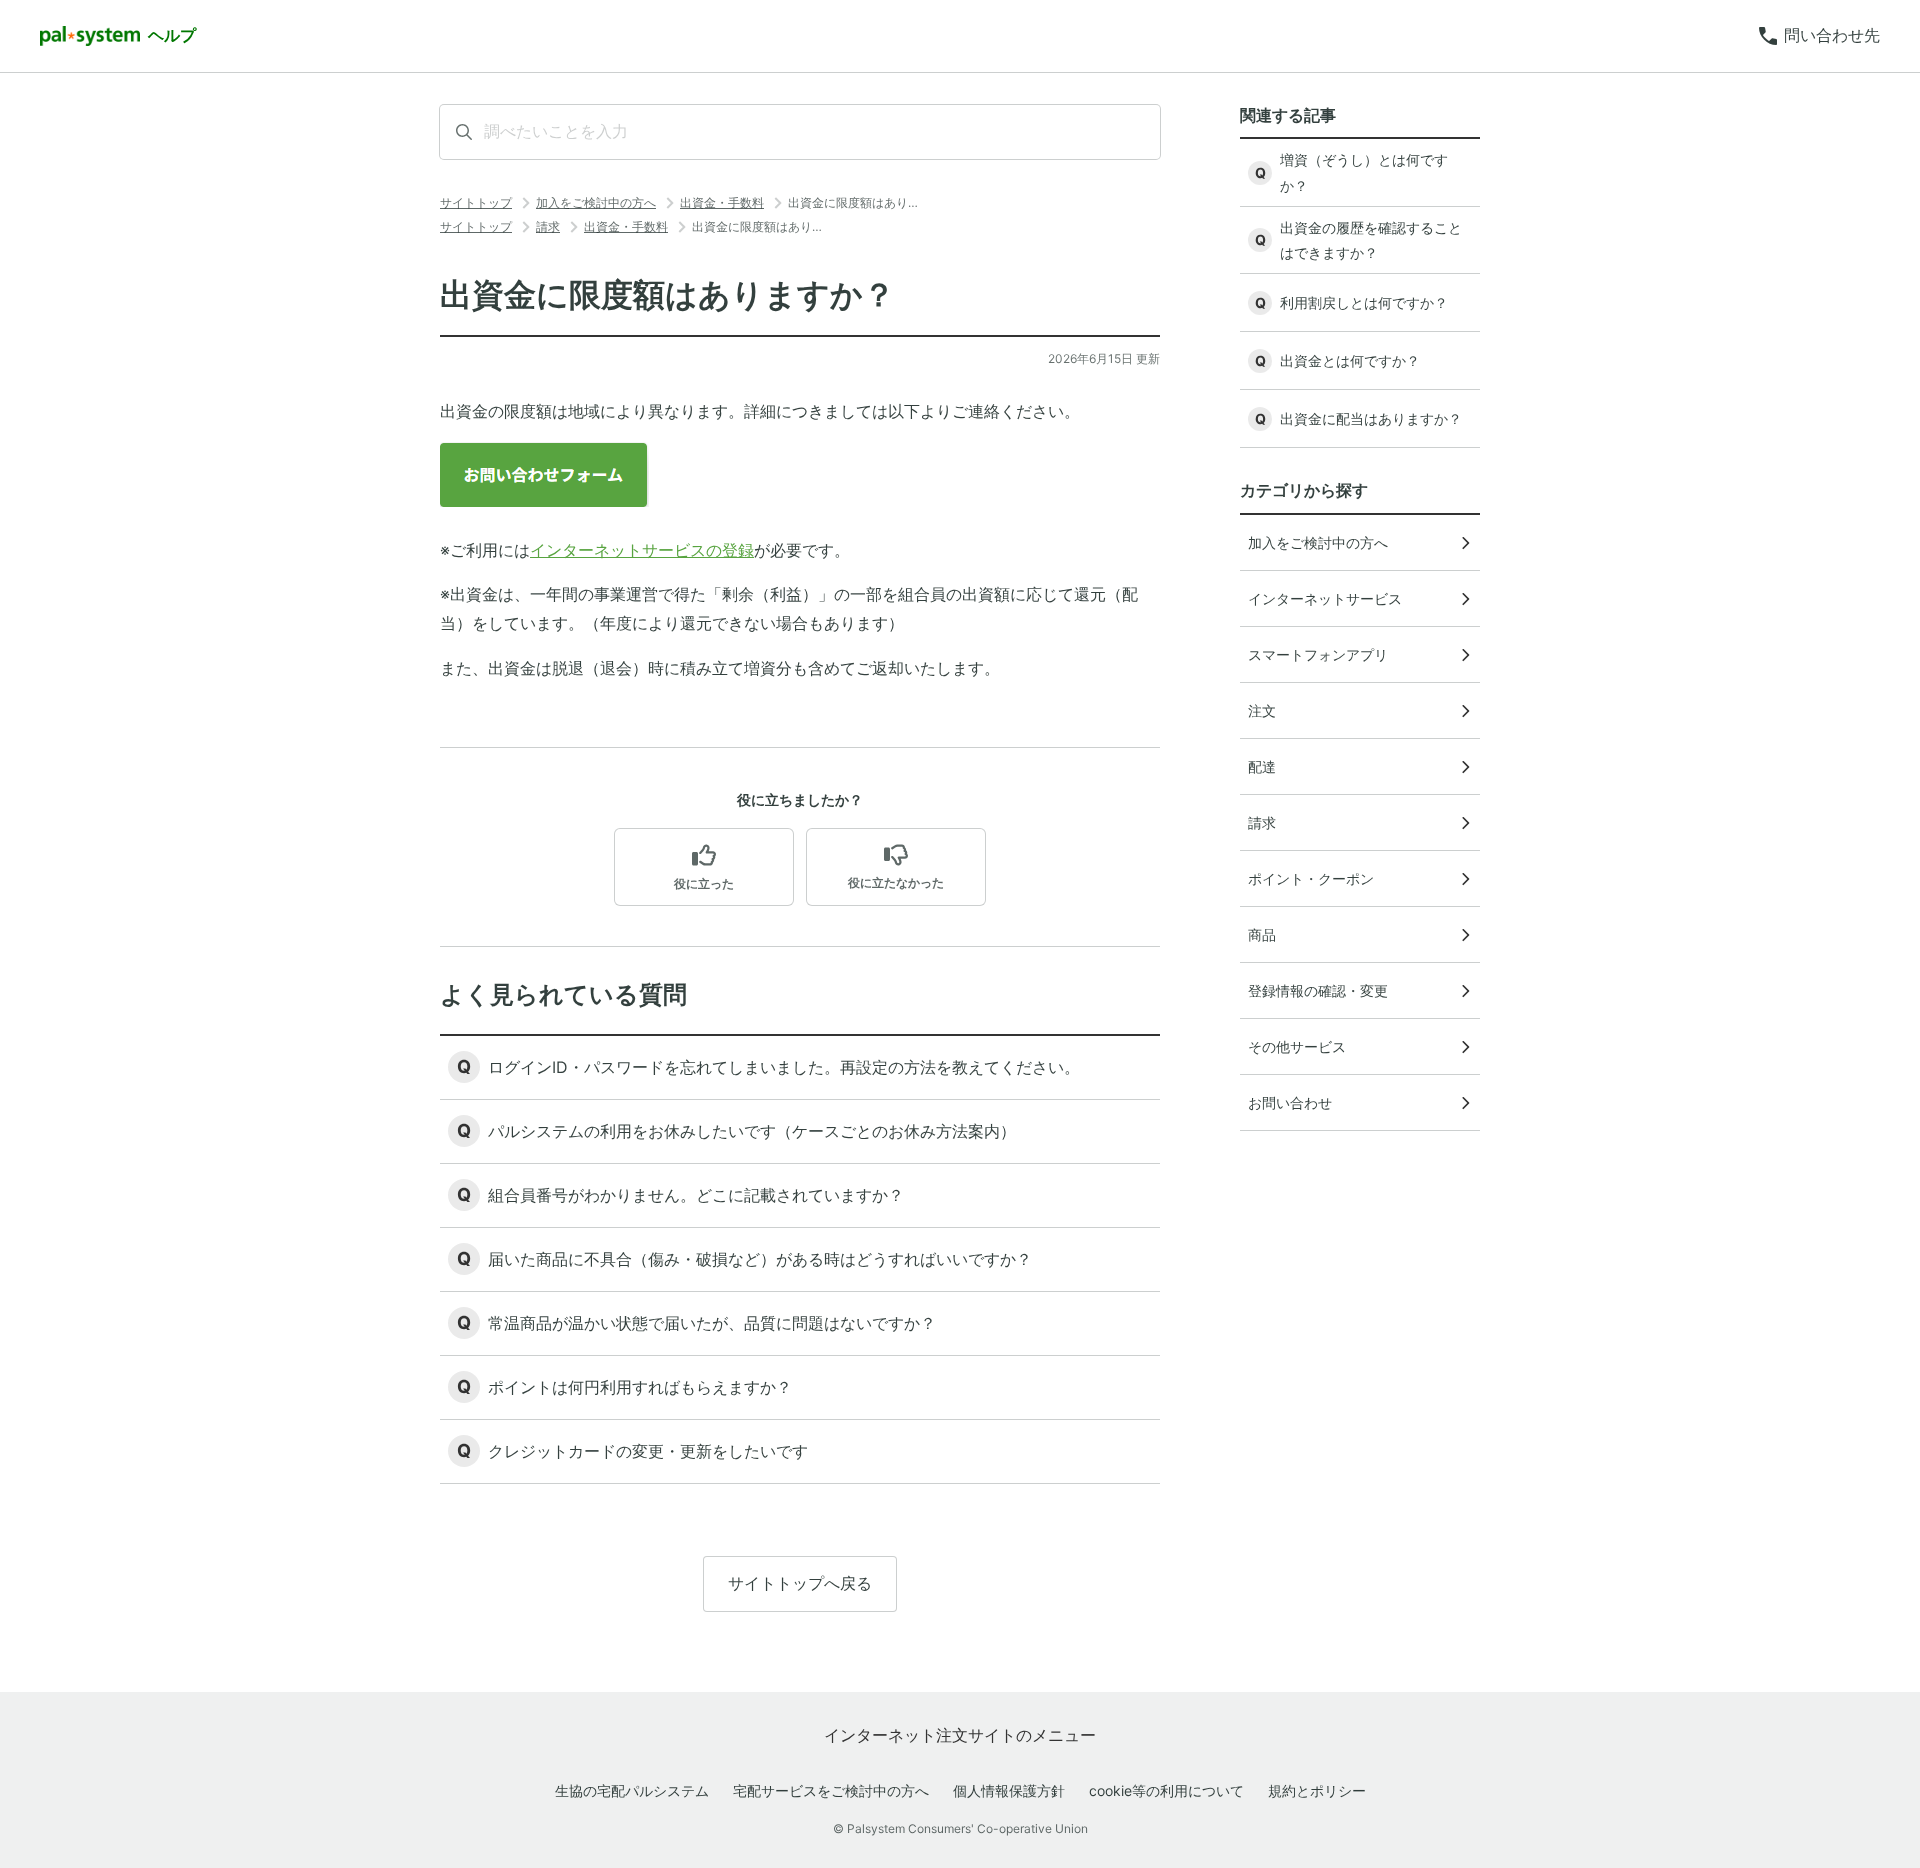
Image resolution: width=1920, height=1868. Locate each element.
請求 (548, 226)
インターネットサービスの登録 (642, 550)
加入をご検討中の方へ (596, 202)
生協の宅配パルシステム (632, 1790)
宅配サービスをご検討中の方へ (831, 1790)
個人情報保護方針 (1009, 1790)
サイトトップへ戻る (800, 1583)
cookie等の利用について (1166, 1790)
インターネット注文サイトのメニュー (960, 1735)
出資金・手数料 (722, 202)
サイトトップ (476, 202)
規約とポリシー (1317, 1790)
